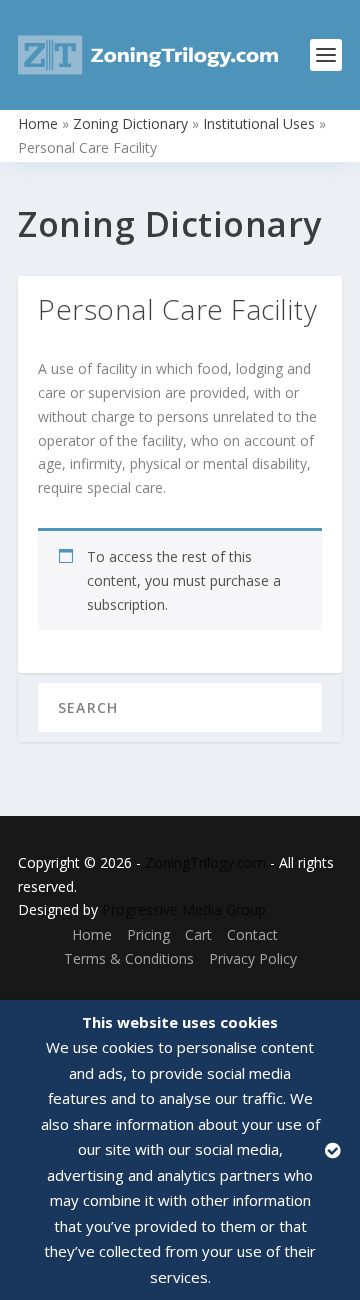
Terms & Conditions (129, 958)
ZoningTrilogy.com (205, 862)
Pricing (148, 934)
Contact (252, 934)
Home (38, 123)
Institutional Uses (259, 123)
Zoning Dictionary (130, 123)
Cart (198, 934)
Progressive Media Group (184, 909)
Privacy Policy (253, 958)
